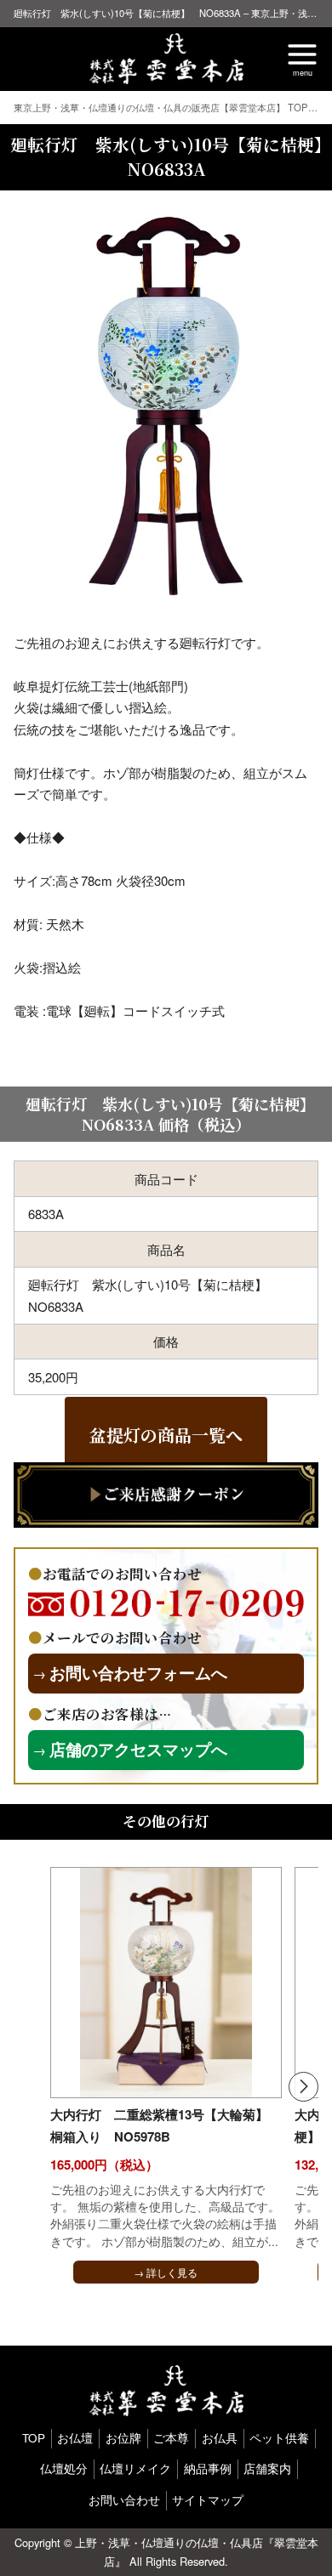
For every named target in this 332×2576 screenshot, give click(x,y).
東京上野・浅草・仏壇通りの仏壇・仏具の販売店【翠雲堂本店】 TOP (162, 107)
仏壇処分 (64, 2468)
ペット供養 (279, 2438)
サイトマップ (208, 2500)
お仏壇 (75, 2438)
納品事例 (208, 2468)
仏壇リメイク (135, 2468)
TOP (34, 2438)
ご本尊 (171, 2438)
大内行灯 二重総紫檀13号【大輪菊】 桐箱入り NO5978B (159, 2125)
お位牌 (123, 2438)
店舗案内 (267, 2468)
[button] (303, 2087)
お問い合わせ (124, 2500)
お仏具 (220, 2438)
